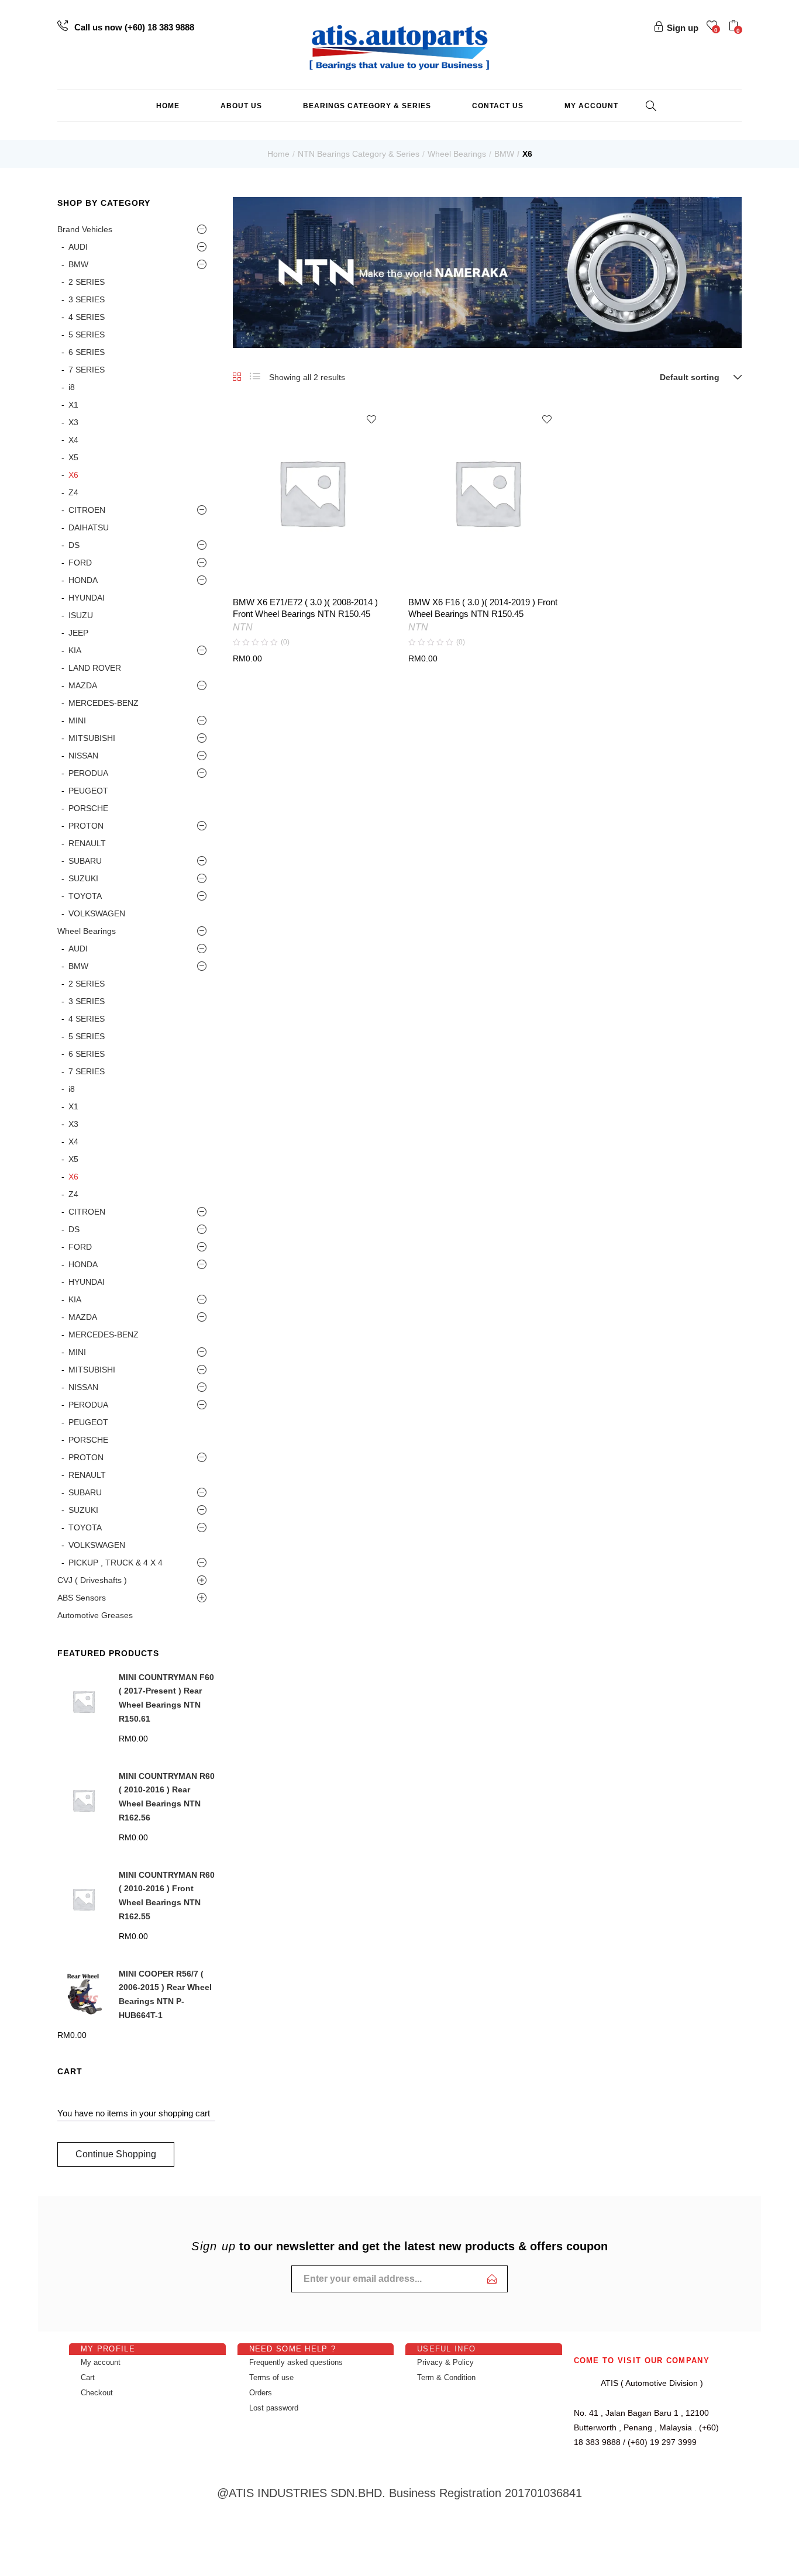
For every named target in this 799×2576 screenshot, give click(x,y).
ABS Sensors (82, 1598)
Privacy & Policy (445, 2362)
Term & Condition (446, 2377)
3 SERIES (87, 299)
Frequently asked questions (296, 2362)
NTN (243, 627)
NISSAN (83, 756)
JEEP (78, 633)
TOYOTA (85, 896)
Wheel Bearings (457, 154)
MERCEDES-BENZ (104, 703)
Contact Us (498, 106)
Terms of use (271, 2377)
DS (74, 545)
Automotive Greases (95, 1615)
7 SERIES (87, 370)
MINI (77, 720)
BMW (504, 154)
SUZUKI (83, 878)
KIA (75, 650)
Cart (88, 2377)
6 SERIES (87, 352)
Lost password (274, 2408)
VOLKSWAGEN (97, 913)
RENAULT (87, 843)
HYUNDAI (87, 598)
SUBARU (85, 861)
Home (168, 106)
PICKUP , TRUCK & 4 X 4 (116, 1563)
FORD (80, 563)
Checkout (97, 2393)
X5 (73, 457)
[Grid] (237, 377)
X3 (73, 422)
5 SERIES (87, 334)
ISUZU (81, 615)
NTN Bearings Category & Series (359, 154)
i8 (72, 387)
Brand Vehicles (85, 229)
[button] (735, 27)
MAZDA (83, 685)
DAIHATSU (89, 527)
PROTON (86, 826)
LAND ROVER (95, 668)
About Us (241, 106)
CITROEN (87, 510)
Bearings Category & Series (367, 106)
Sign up (683, 28)
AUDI (78, 247)
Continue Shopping (116, 2154)
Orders (261, 2393)
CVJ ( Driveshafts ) (92, 1580)
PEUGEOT (88, 791)
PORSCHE (88, 808)
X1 (73, 405)
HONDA (83, 580)
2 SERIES (87, 282)
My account (591, 106)
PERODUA (88, 773)
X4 (73, 440)
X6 (73, 475)
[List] (255, 377)
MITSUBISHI (92, 738)
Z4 (73, 492)
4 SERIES (87, 317)
